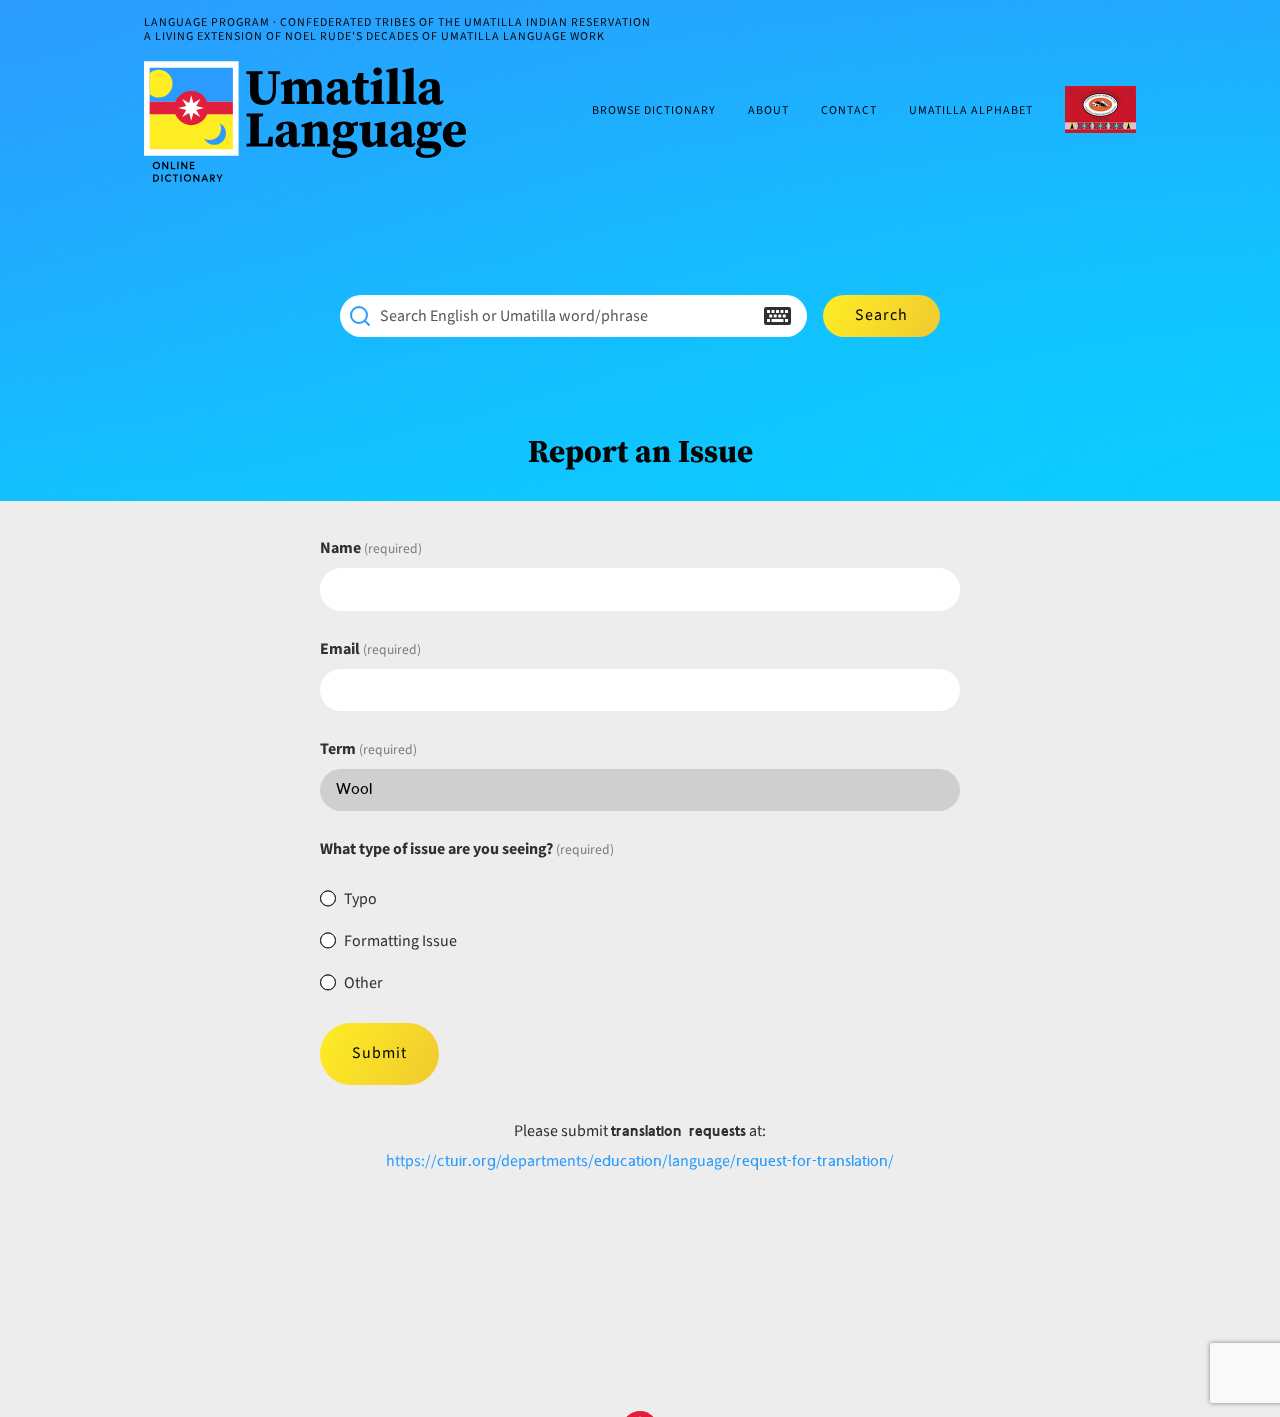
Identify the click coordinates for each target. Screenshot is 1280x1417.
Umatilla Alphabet (971, 111)
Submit (379, 1053)
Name (371, 548)
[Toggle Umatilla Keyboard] (777, 316)
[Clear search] (738, 316)
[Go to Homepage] (313, 121)
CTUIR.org (1100, 109)
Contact (849, 111)
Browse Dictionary (654, 111)
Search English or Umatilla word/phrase (514, 316)
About (768, 111)
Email (370, 649)
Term (368, 749)
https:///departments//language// (640, 1161)
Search (881, 315)
